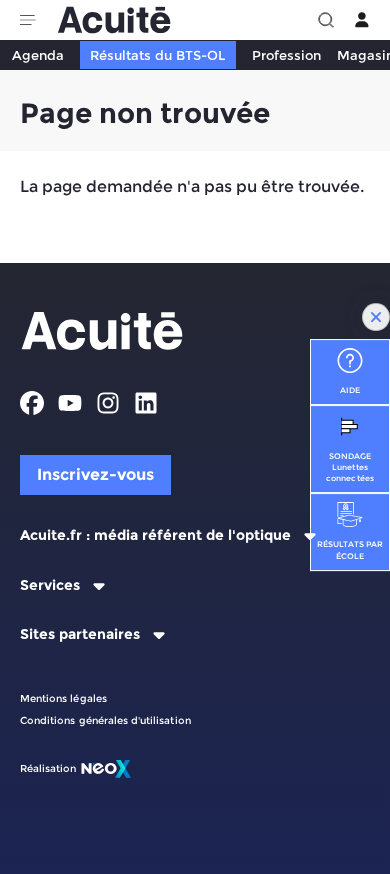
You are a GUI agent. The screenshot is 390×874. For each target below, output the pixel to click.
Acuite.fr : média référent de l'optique (155, 535)
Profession (286, 55)
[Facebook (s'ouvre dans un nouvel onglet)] (32, 403)
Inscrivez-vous (95, 474)
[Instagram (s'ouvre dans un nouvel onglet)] (108, 403)
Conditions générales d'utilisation (105, 720)
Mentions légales (63, 698)
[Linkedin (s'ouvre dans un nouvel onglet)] (146, 403)
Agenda (38, 55)
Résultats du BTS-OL (157, 55)
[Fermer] (376, 317)
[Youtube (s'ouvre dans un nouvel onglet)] (70, 403)
